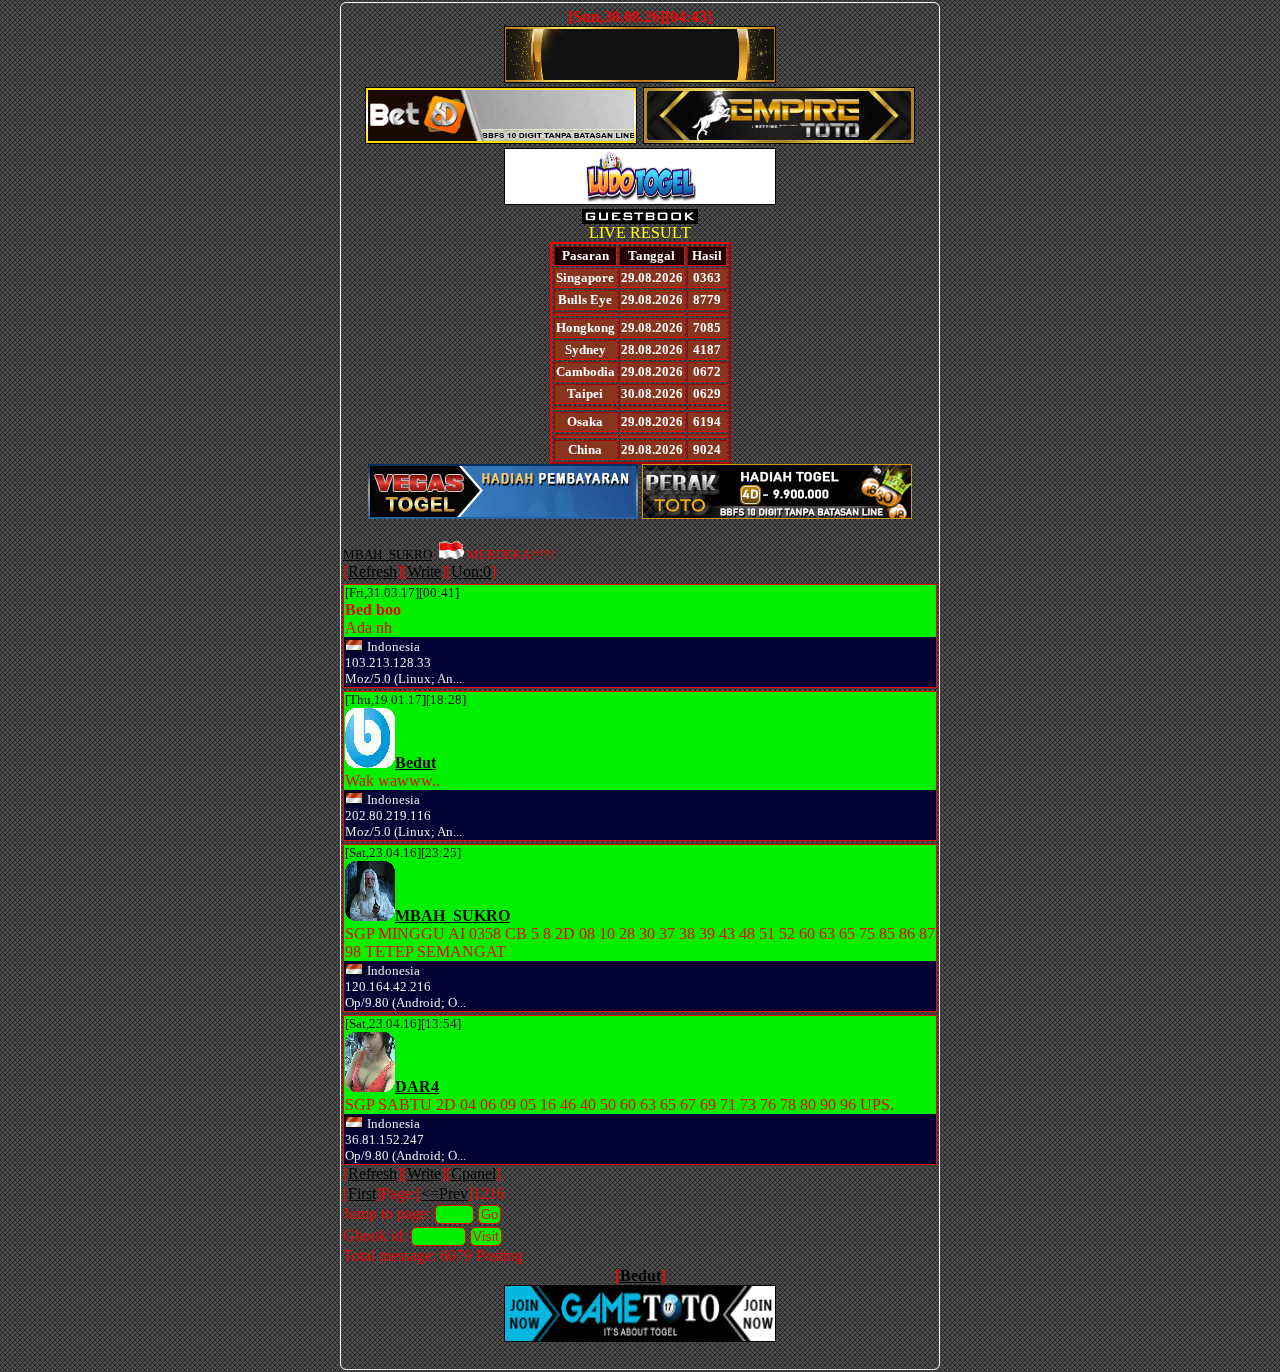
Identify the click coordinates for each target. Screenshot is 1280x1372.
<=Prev (444, 1193)
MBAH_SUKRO (387, 554)
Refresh (372, 571)
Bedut (415, 762)
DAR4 (417, 1086)
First (362, 1193)
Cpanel (473, 1173)
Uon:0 (471, 571)
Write (424, 571)
